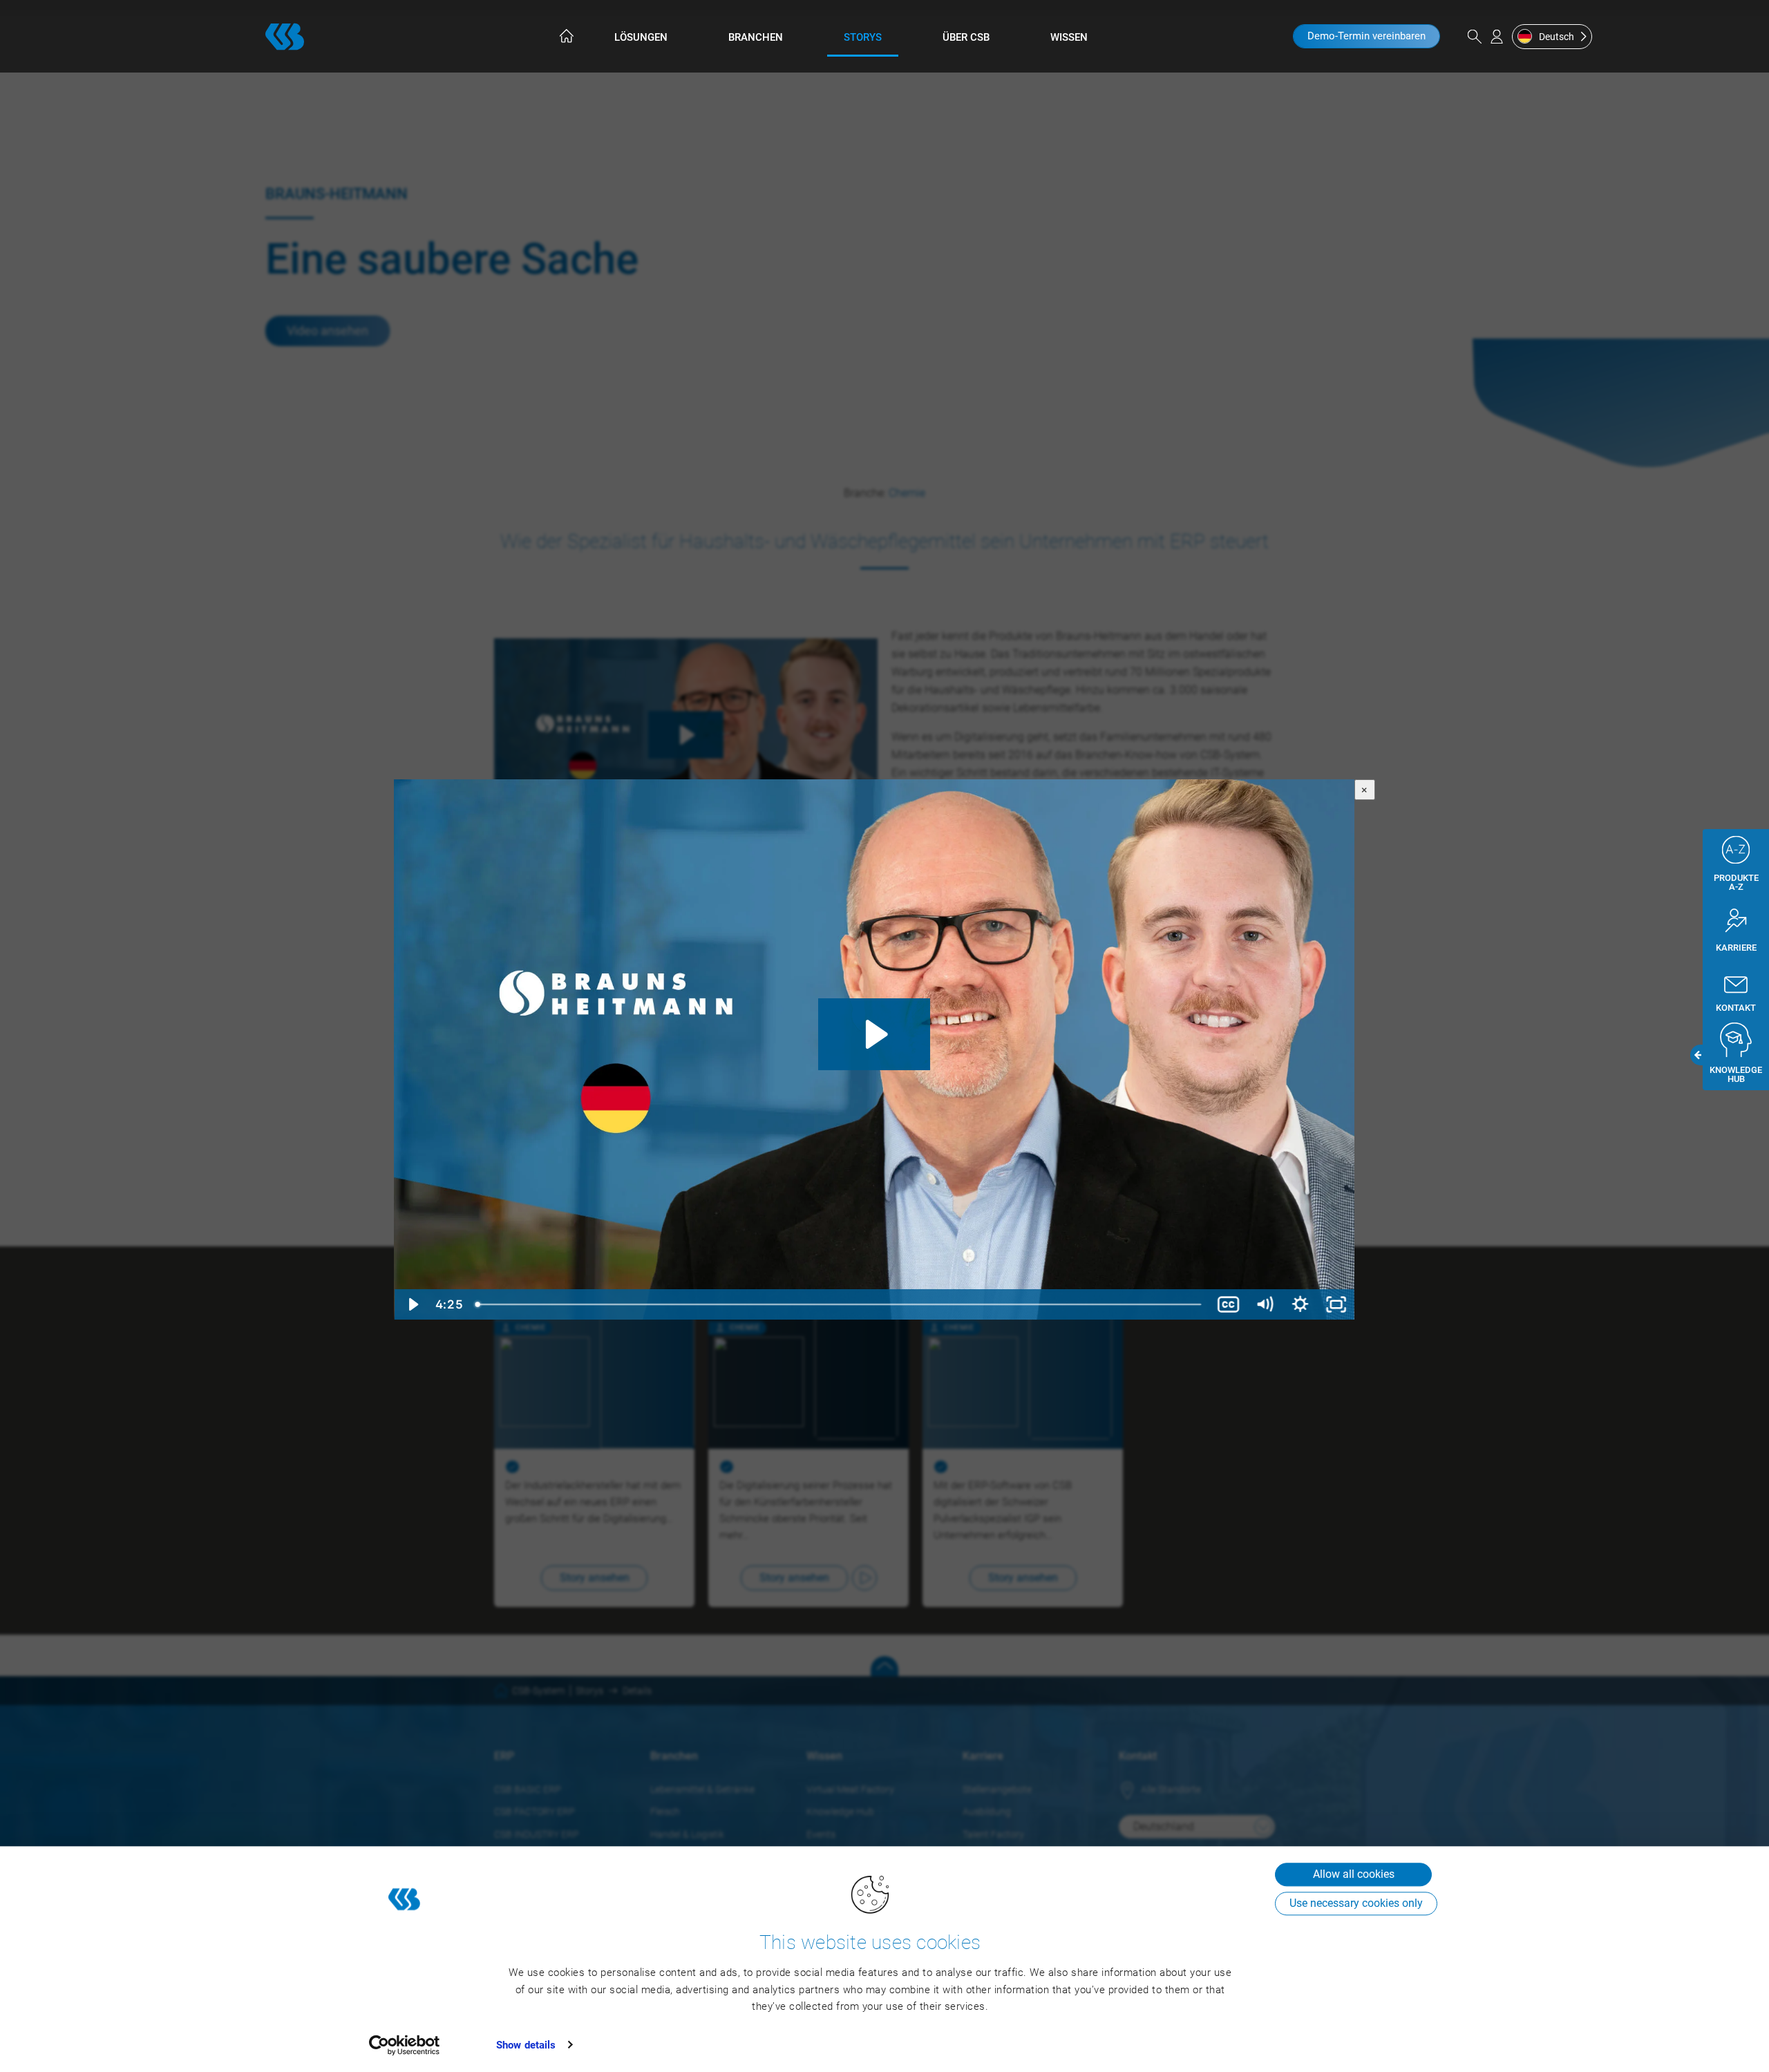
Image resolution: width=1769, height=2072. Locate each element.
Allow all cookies (1354, 1874)
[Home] (565, 36)
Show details (526, 2045)
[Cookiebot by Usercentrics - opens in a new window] (405, 2045)
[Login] (1497, 37)
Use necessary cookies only (1356, 1903)
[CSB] (285, 37)
